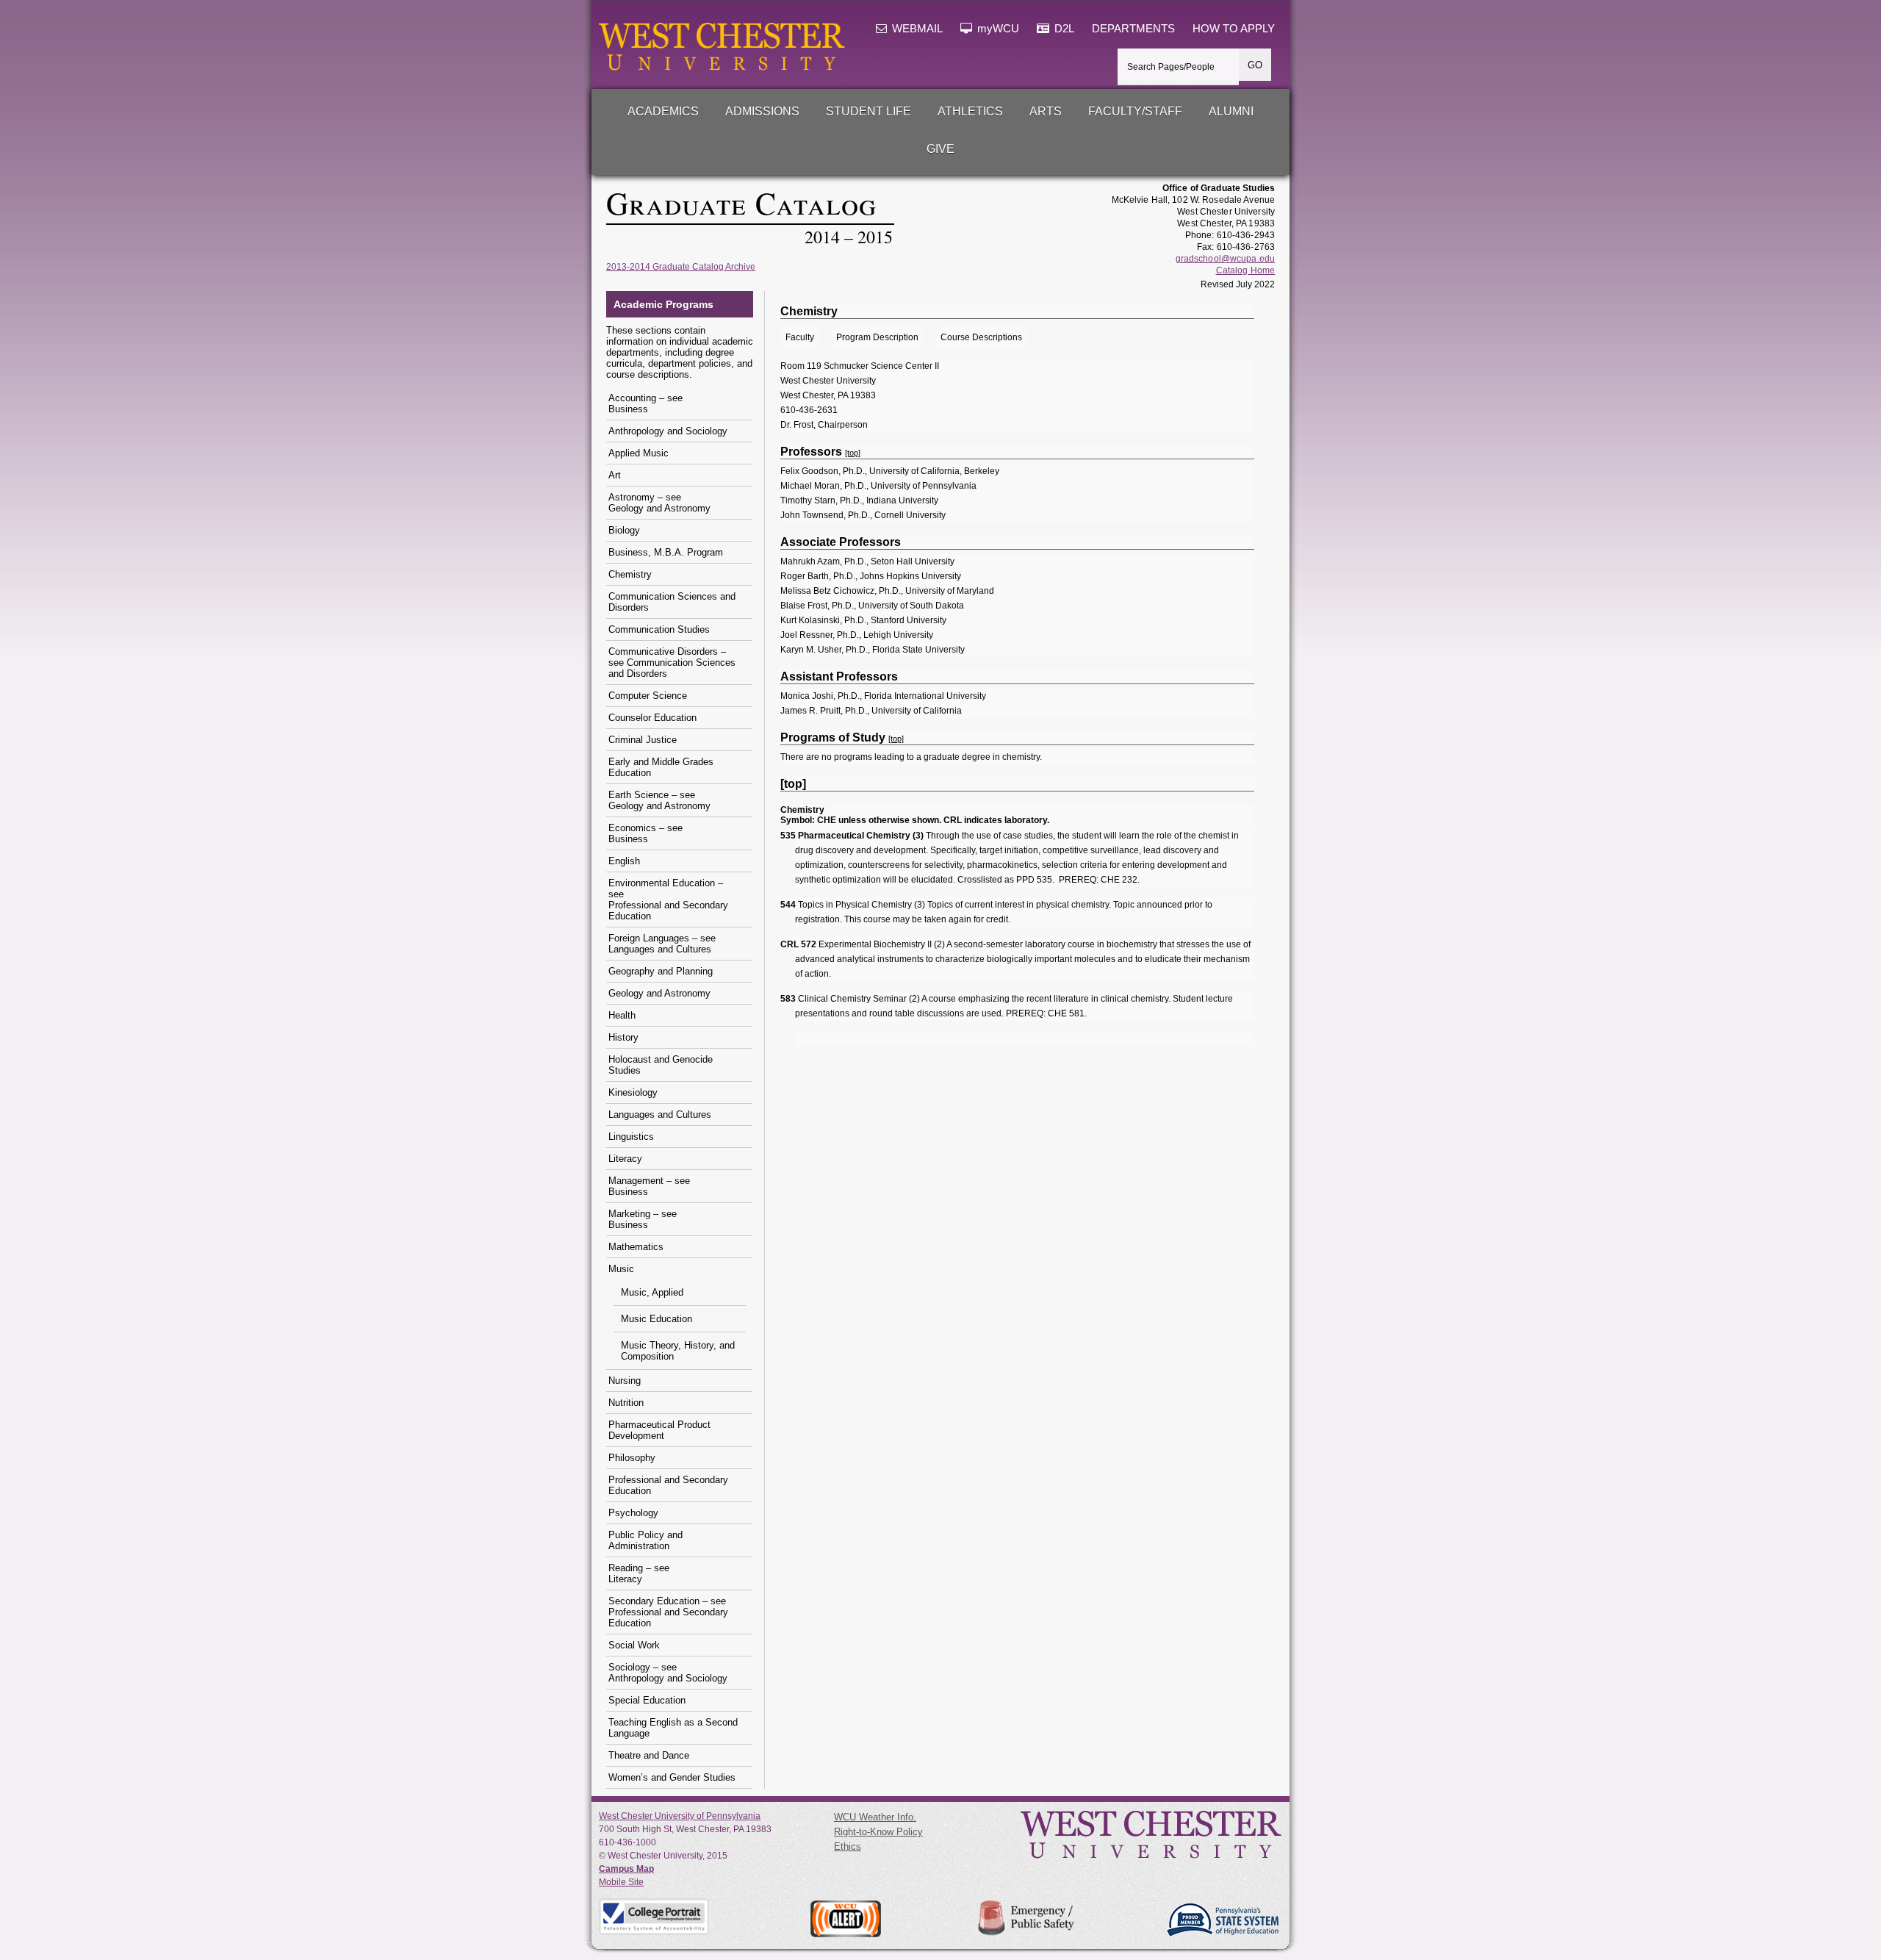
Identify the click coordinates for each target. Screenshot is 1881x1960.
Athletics (970, 111)
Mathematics (636, 1247)
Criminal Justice (643, 740)
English (624, 861)
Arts (1046, 111)
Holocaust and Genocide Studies (661, 1065)
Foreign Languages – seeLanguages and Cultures (662, 944)
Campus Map (626, 1869)
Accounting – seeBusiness (645, 403)
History (623, 1037)
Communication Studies (659, 629)
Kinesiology (633, 1092)
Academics (663, 111)
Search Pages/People (1171, 67)
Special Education (647, 1700)
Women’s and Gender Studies (672, 1777)
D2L (1063, 29)
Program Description (877, 337)
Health (622, 1015)
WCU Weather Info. (875, 1817)
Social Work (634, 1645)
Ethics (848, 1846)
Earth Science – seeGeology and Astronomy (659, 800)
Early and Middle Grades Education (661, 767)
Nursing (625, 1381)
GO (1255, 65)
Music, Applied (652, 1292)
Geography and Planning (661, 971)
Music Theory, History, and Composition (678, 1351)
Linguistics (631, 1137)
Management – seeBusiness (649, 1186)
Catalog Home (1245, 270)
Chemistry (630, 574)
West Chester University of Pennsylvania (680, 1816)
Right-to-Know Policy (878, 1832)
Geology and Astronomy (659, 993)
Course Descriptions (981, 337)
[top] (853, 453)
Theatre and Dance (649, 1755)
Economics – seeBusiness (645, 833)
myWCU (997, 29)
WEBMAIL (916, 29)
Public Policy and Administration (645, 1540)
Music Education (657, 1319)
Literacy (625, 1159)
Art (615, 475)
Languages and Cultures (660, 1114)
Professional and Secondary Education (668, 1485)
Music (621, 1269)
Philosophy (632, 1458)
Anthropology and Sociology (668, 431)
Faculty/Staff (1135, 111)
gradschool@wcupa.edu (1225, 259)
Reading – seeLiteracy (639, 1573)
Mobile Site (621, 1882)
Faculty (800, 337)
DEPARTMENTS (1133, 29)
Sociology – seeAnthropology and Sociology (668, 1673)
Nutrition (626, 1403)
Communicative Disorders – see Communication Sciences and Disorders (672, 663)
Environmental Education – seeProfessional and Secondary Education (668, 900)
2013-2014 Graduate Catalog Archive (681, 267)
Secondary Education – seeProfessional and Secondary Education (668, 1612)
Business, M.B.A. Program (666, 552)
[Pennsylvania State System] (1222, 1920)
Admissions (762, 111)
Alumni (1231, 111)
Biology (624, 530)
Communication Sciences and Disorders (672, 602)
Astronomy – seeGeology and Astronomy (659, 503)
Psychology (633, 1513)
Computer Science (648, 696)
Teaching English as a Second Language (673, 1728)
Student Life (868, 111)
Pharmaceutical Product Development (659, 1430)
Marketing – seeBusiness (643, 1219)
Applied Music (639, 453)
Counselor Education (652, 718)
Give (940, 149)
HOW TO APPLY (1234, 29)
